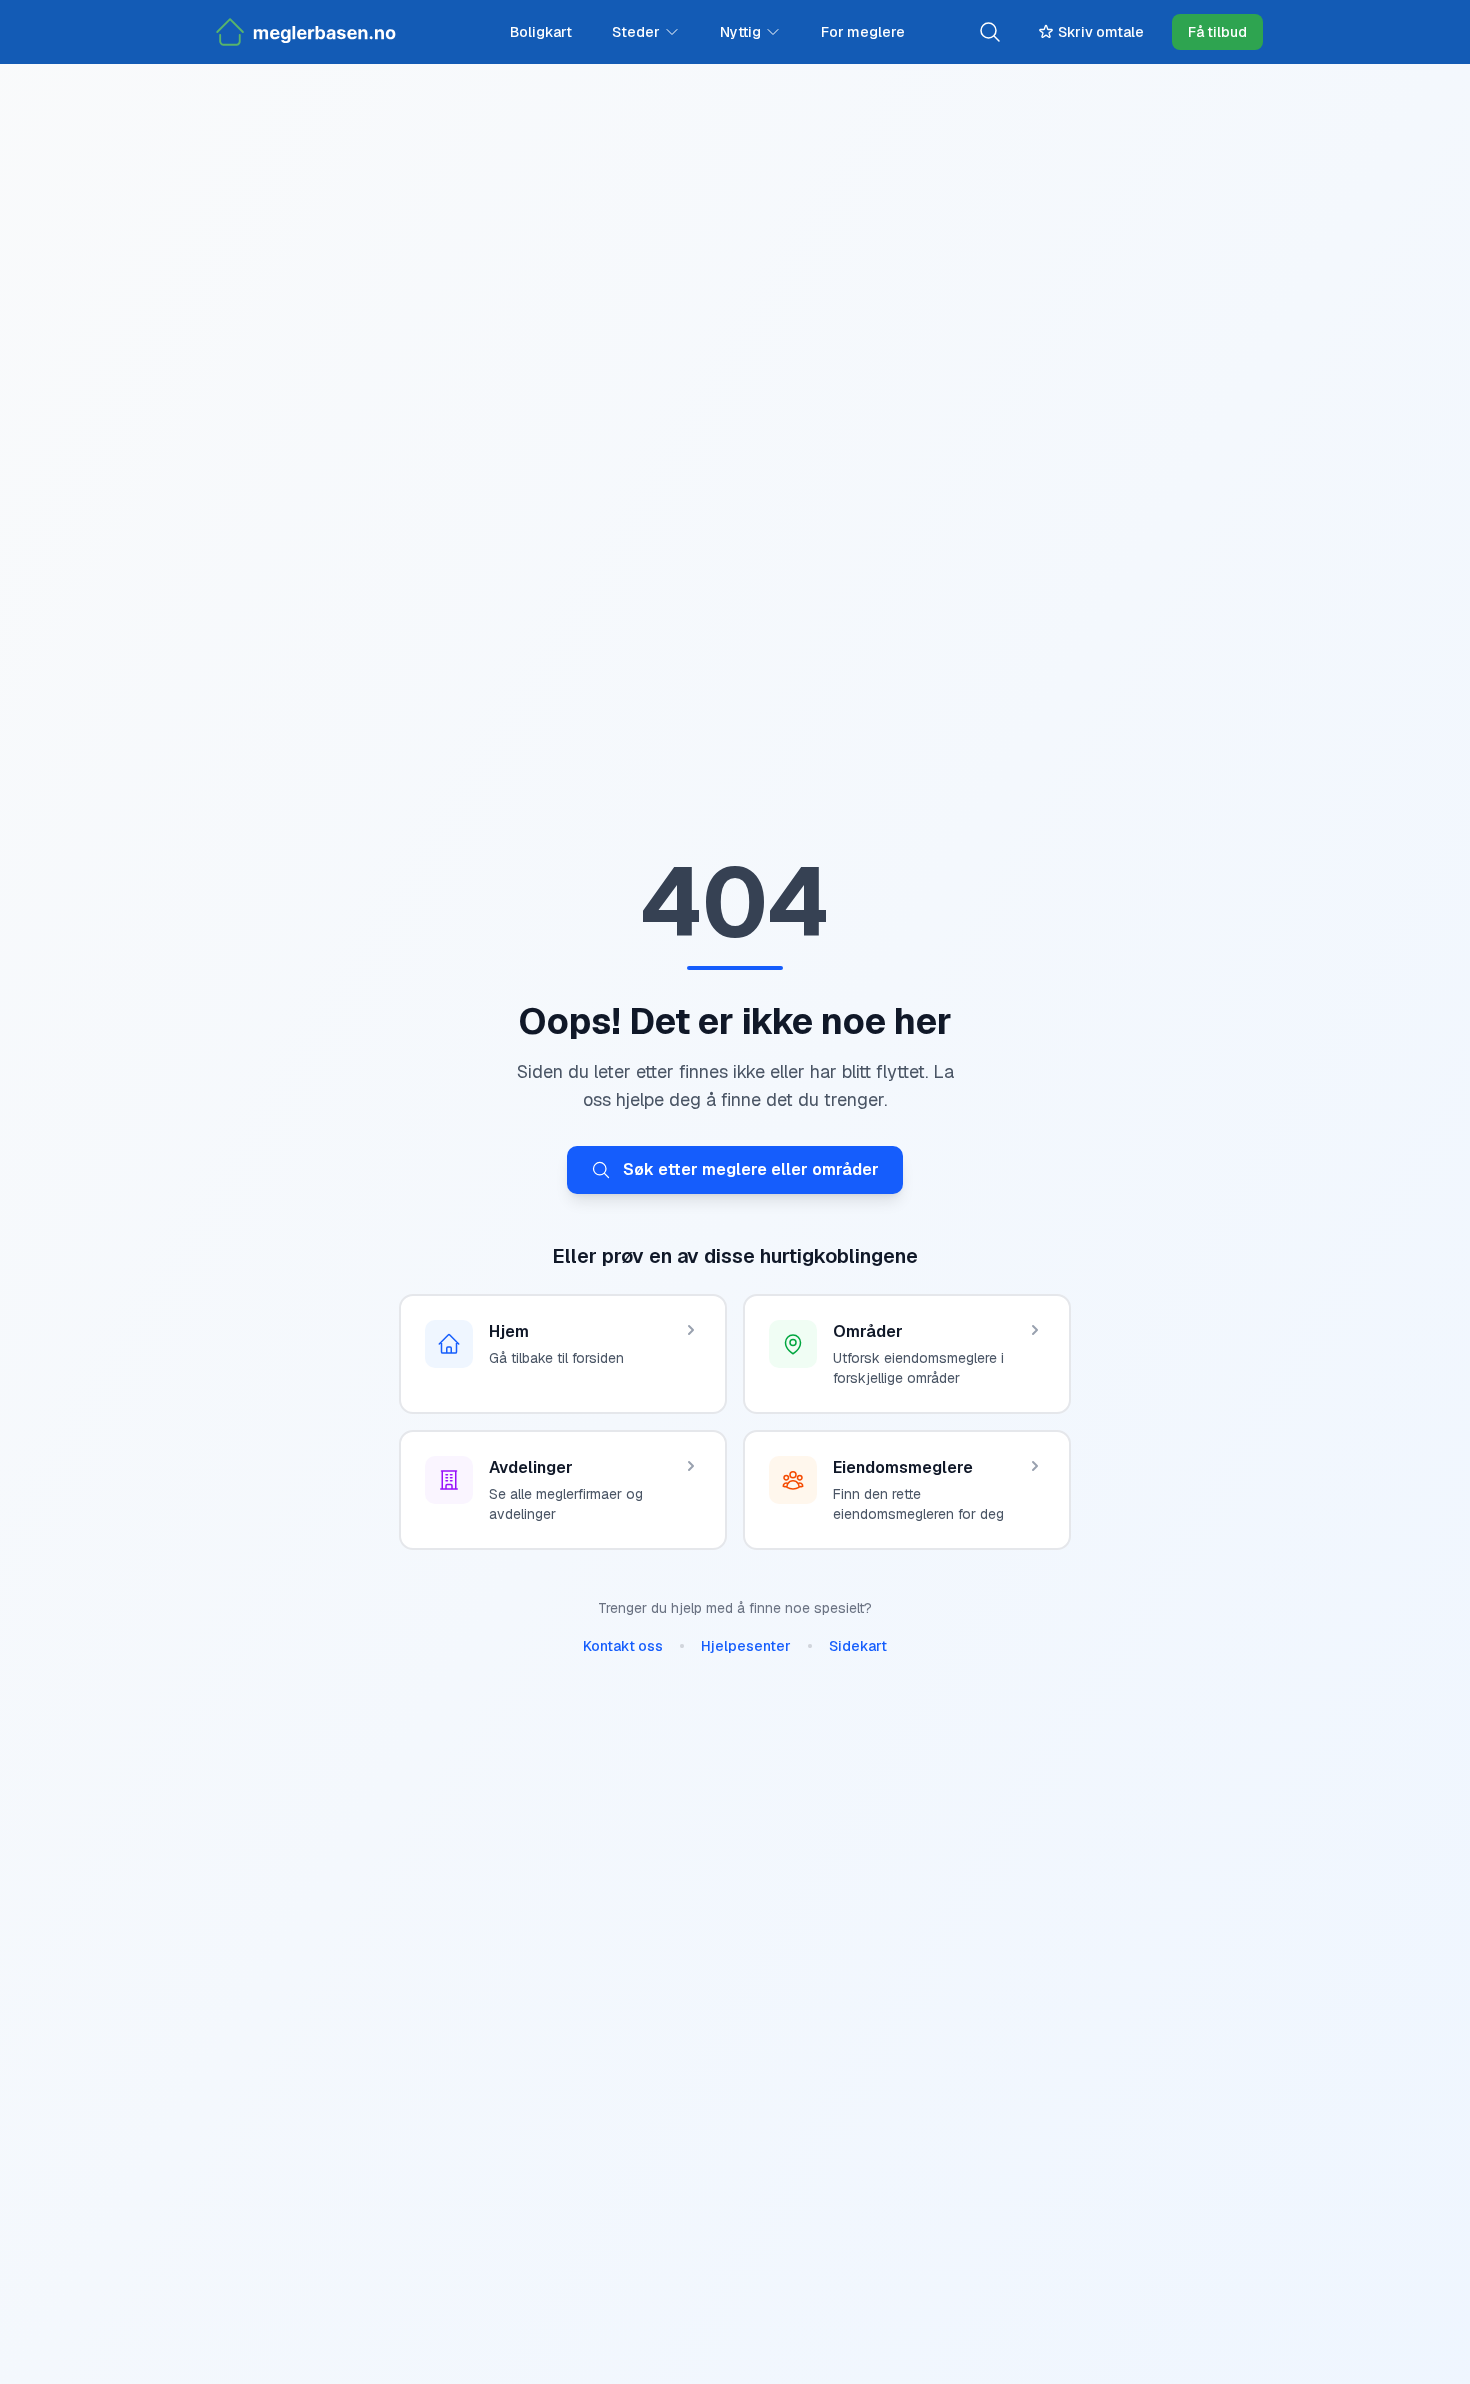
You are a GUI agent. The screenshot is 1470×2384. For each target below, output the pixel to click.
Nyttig (740, 32)
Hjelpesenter (746, 1646)
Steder (636, 32)
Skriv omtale (1101, 32)
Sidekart (858, 1646)
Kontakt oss (623, 1646)
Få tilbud (1217, 32)
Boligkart (541, 32)
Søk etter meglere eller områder (751, 1169)
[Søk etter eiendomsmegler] (990, 32)
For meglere (863, 32)
